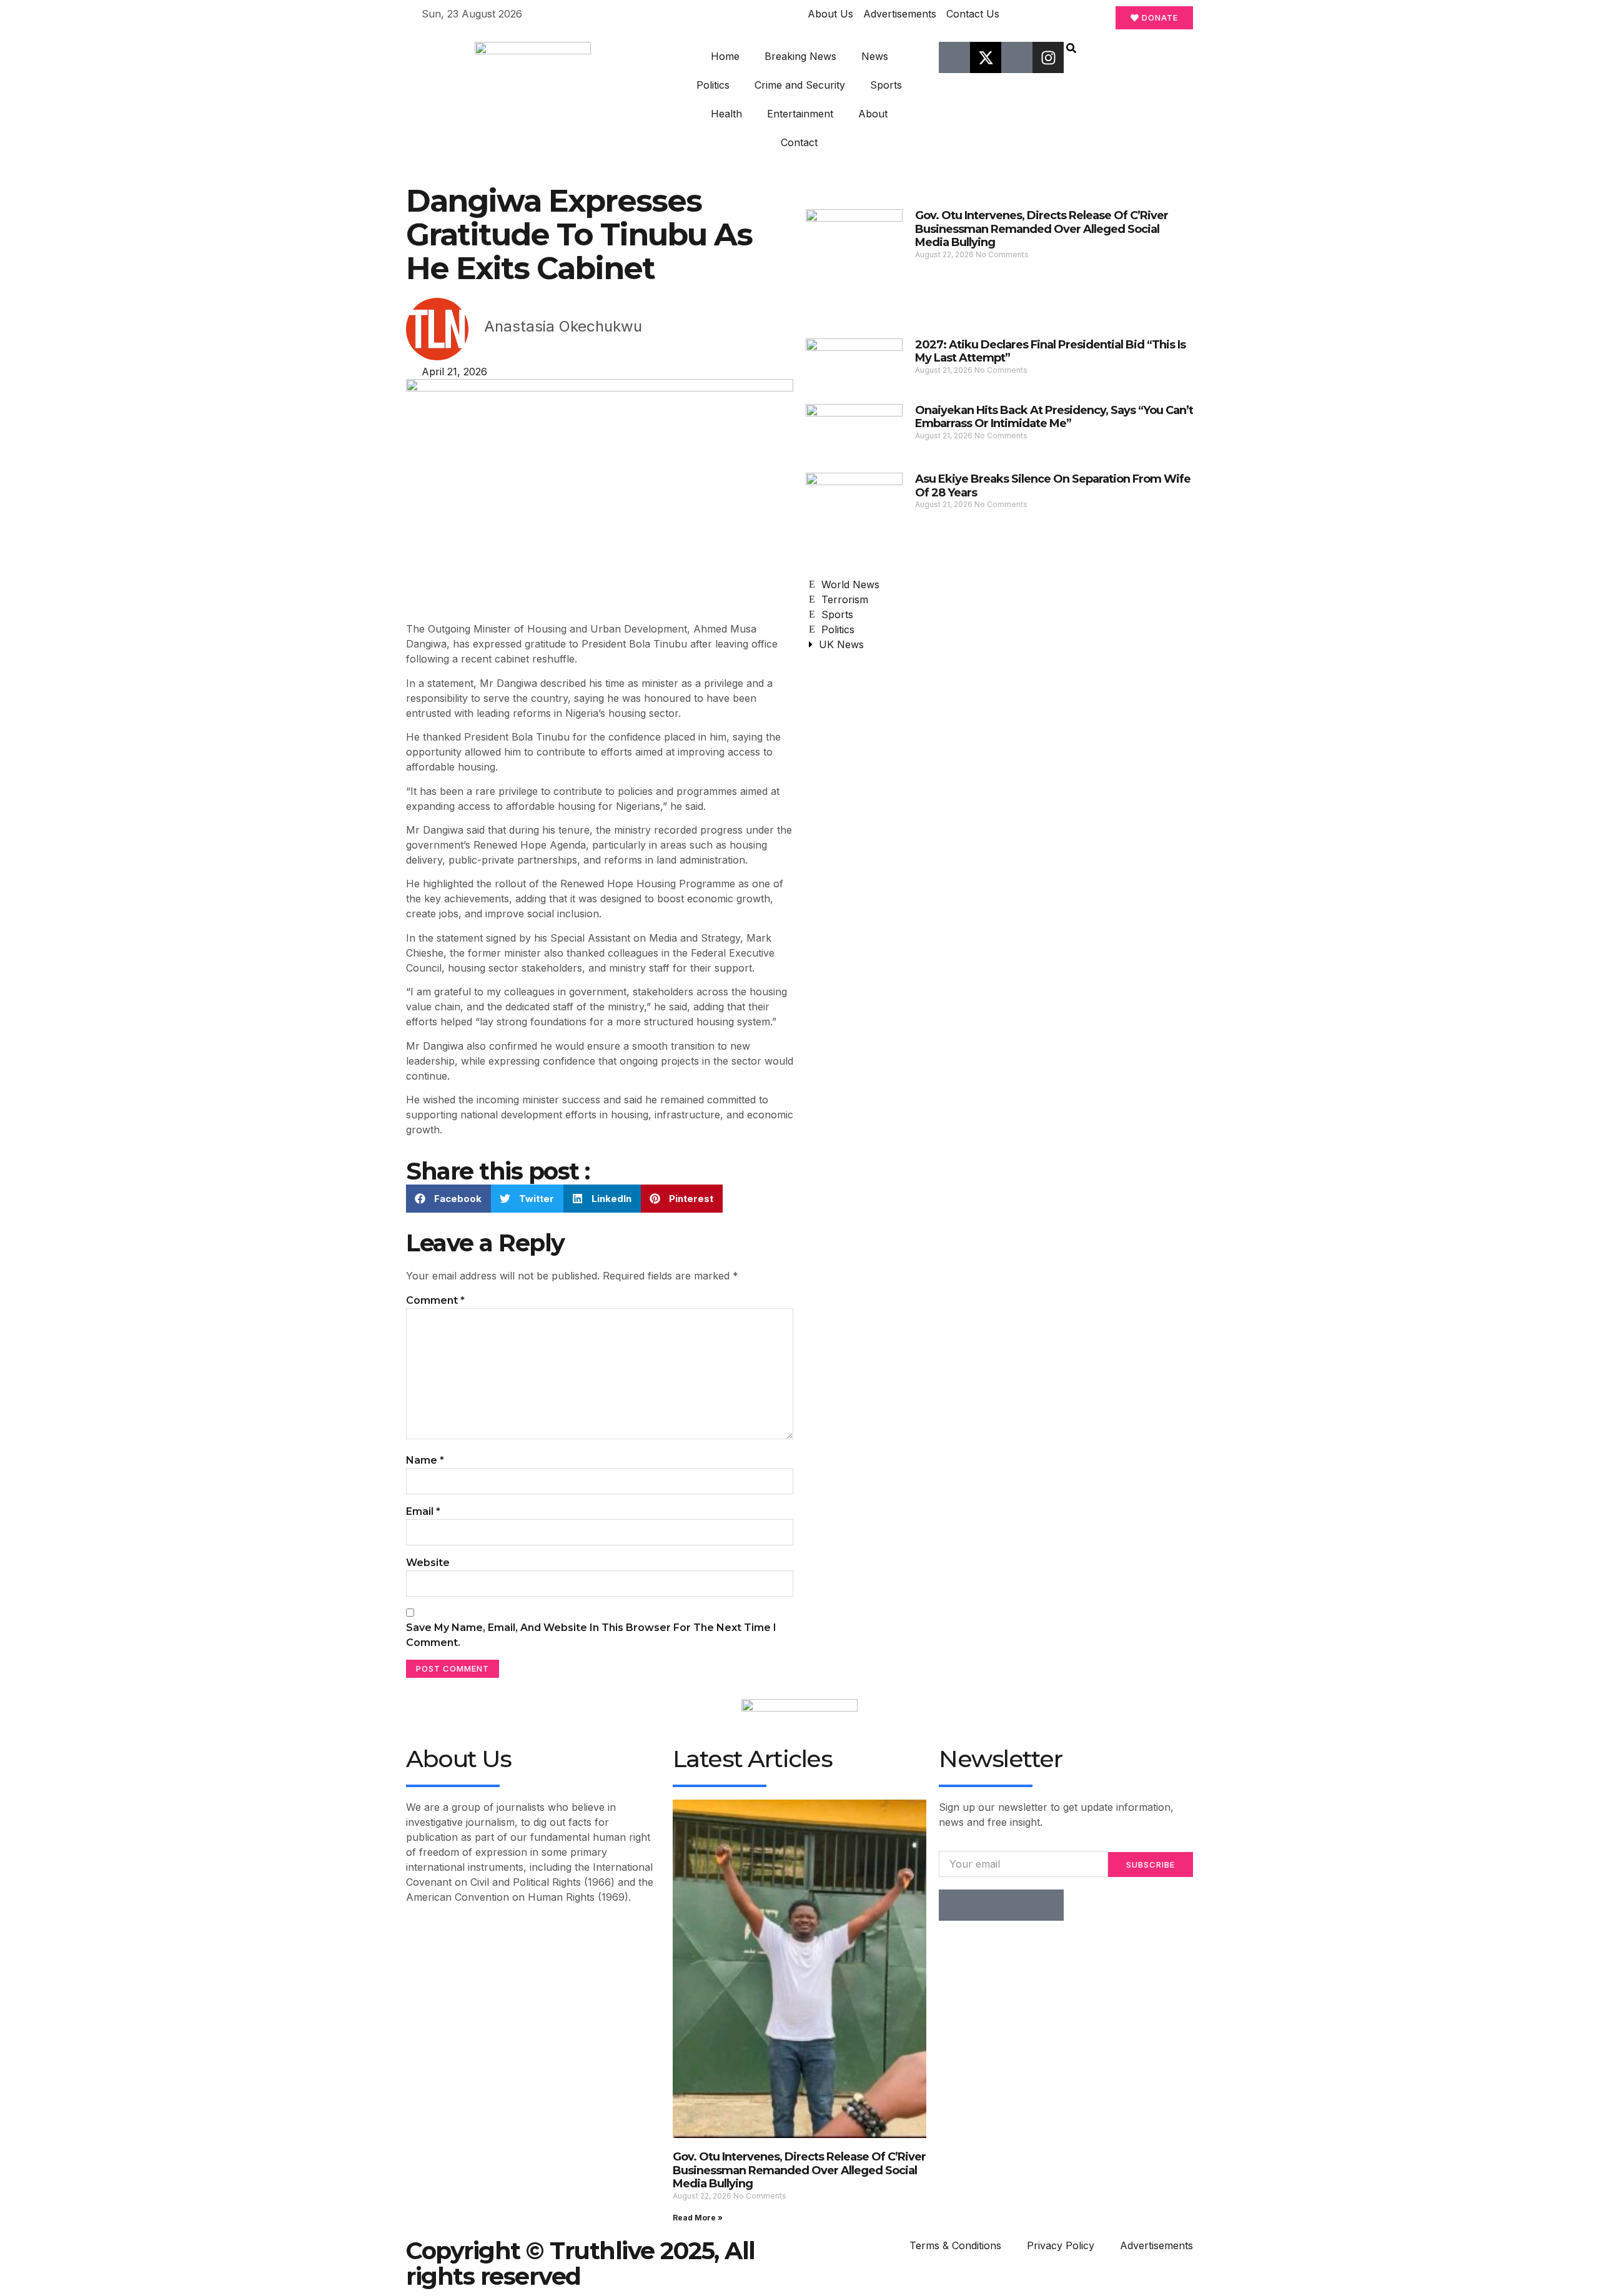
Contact (799, 142)
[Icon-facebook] (954, 57)
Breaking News (800, 56)
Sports (886, 85)
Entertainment (800, 114)
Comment (435, 1300)
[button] (1071, 49)
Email (423, 1511)
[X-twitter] (986, 57)
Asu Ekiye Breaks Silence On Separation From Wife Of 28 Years (1053, 486)
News (875, 56)
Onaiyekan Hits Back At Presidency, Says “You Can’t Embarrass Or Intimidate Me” (1054, 417)
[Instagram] (1048, 57)
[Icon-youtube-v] (1017, 57)
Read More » (698, 2218)
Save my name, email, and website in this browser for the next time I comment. (591, 1635)
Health (726, 114)
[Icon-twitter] (986, 1905)
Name (425, 1460)
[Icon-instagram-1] (1017, 1905)
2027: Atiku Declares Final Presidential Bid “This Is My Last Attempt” (1050, 352)
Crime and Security (800, 85)
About (873, 114)
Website (428, 1563)
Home (725, 56)
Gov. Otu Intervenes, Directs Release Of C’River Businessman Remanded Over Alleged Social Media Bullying (1042, 229)
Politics (713, 85)
